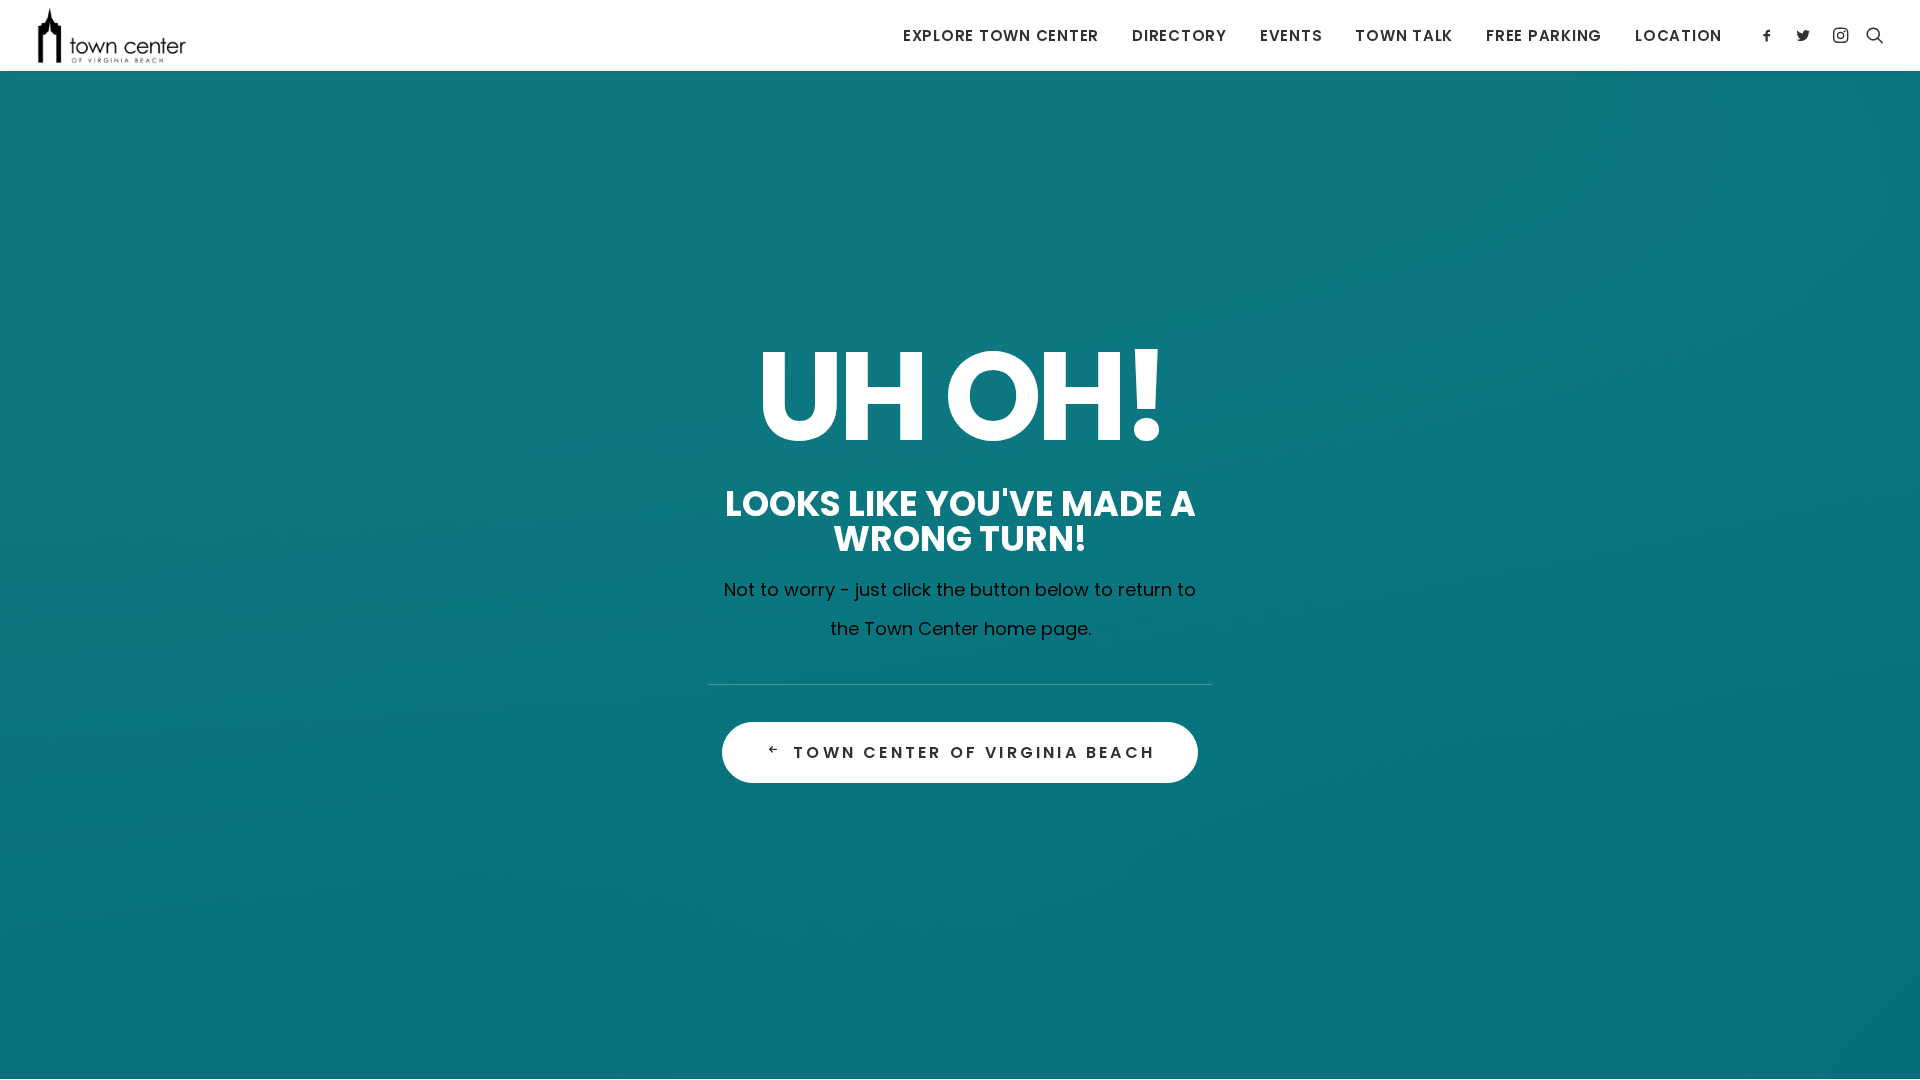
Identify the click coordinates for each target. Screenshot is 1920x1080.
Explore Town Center (1001, 35)
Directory (1179, 35)
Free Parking (1544, 35)
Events (1291, 35)
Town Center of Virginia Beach (974, 752)
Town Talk (1404, 35)
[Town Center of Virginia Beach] (112, 35)
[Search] (1870, 35)
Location (1678, 35)
